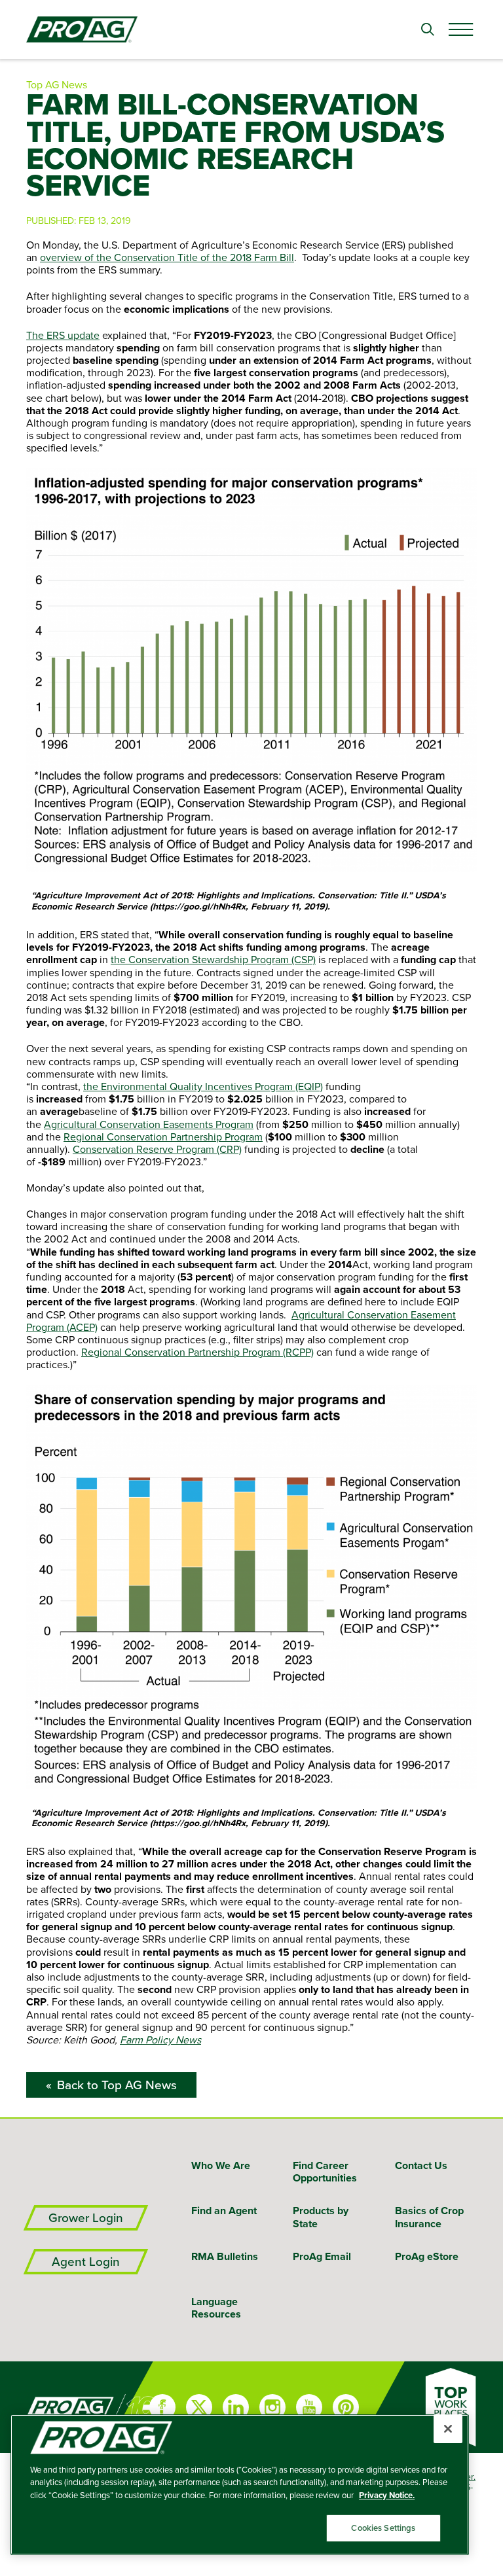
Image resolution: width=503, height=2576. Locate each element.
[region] (240, 2485)
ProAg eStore (427, 2256)
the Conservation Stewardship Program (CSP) (213, 959)
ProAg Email (322, 2256)
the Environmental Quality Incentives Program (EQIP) (203, 1086)
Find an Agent (224, 2211)
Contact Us (421, 2165)
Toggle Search (428, 29)
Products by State (321, 2217)
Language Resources (216, 2308)
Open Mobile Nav (460, 29)
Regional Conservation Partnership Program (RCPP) (197, 1352)
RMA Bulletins (225, 2256)
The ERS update (63, 335)
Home (52, 2407)
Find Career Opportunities (325, 2172)
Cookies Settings (383, 2528)
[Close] (448, 2429)
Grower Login (86, 2218)
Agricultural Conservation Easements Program (149, 1124)
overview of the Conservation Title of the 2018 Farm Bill (167, 257)
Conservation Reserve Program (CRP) (157, 1149)
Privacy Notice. (387, 2495)
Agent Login (86, 2262)
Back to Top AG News (117, 2085)
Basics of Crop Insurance (429, 2217)
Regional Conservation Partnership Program (163, 1137)
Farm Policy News (160, 2039)
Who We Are (221, 2165)
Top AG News (57, 84)
